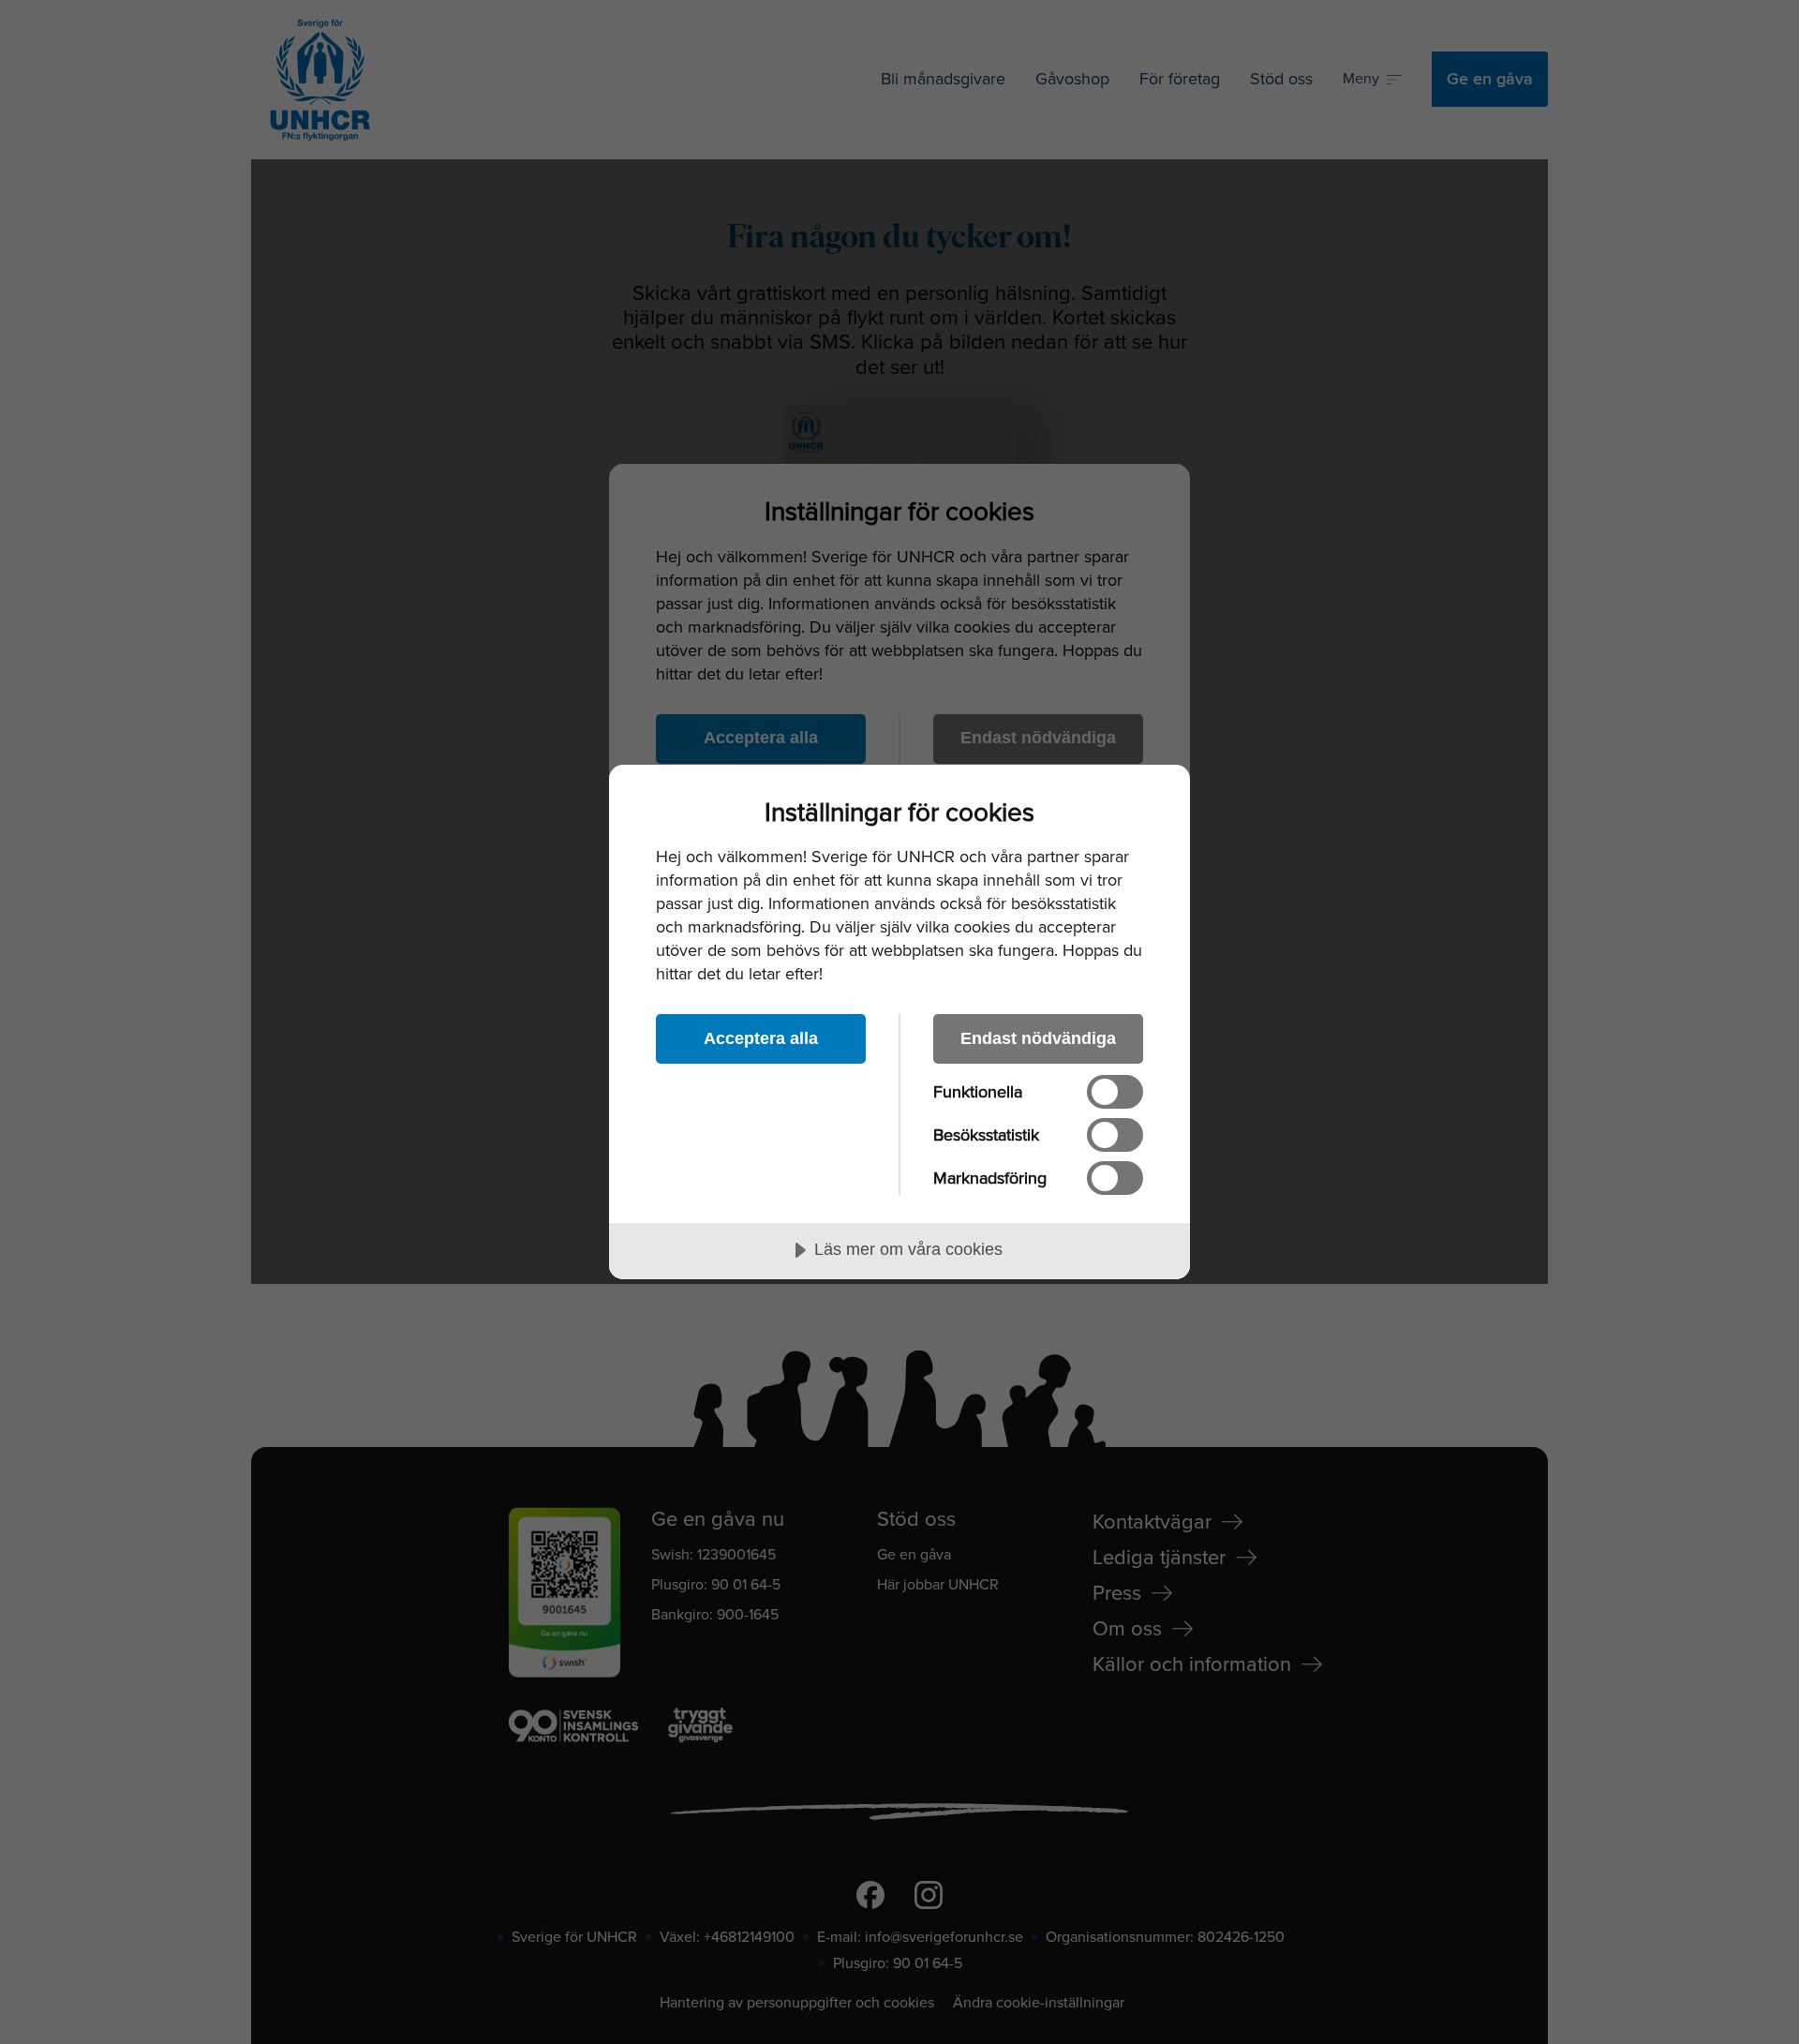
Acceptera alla (761, 1038)
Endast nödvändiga (1038, 1038)
